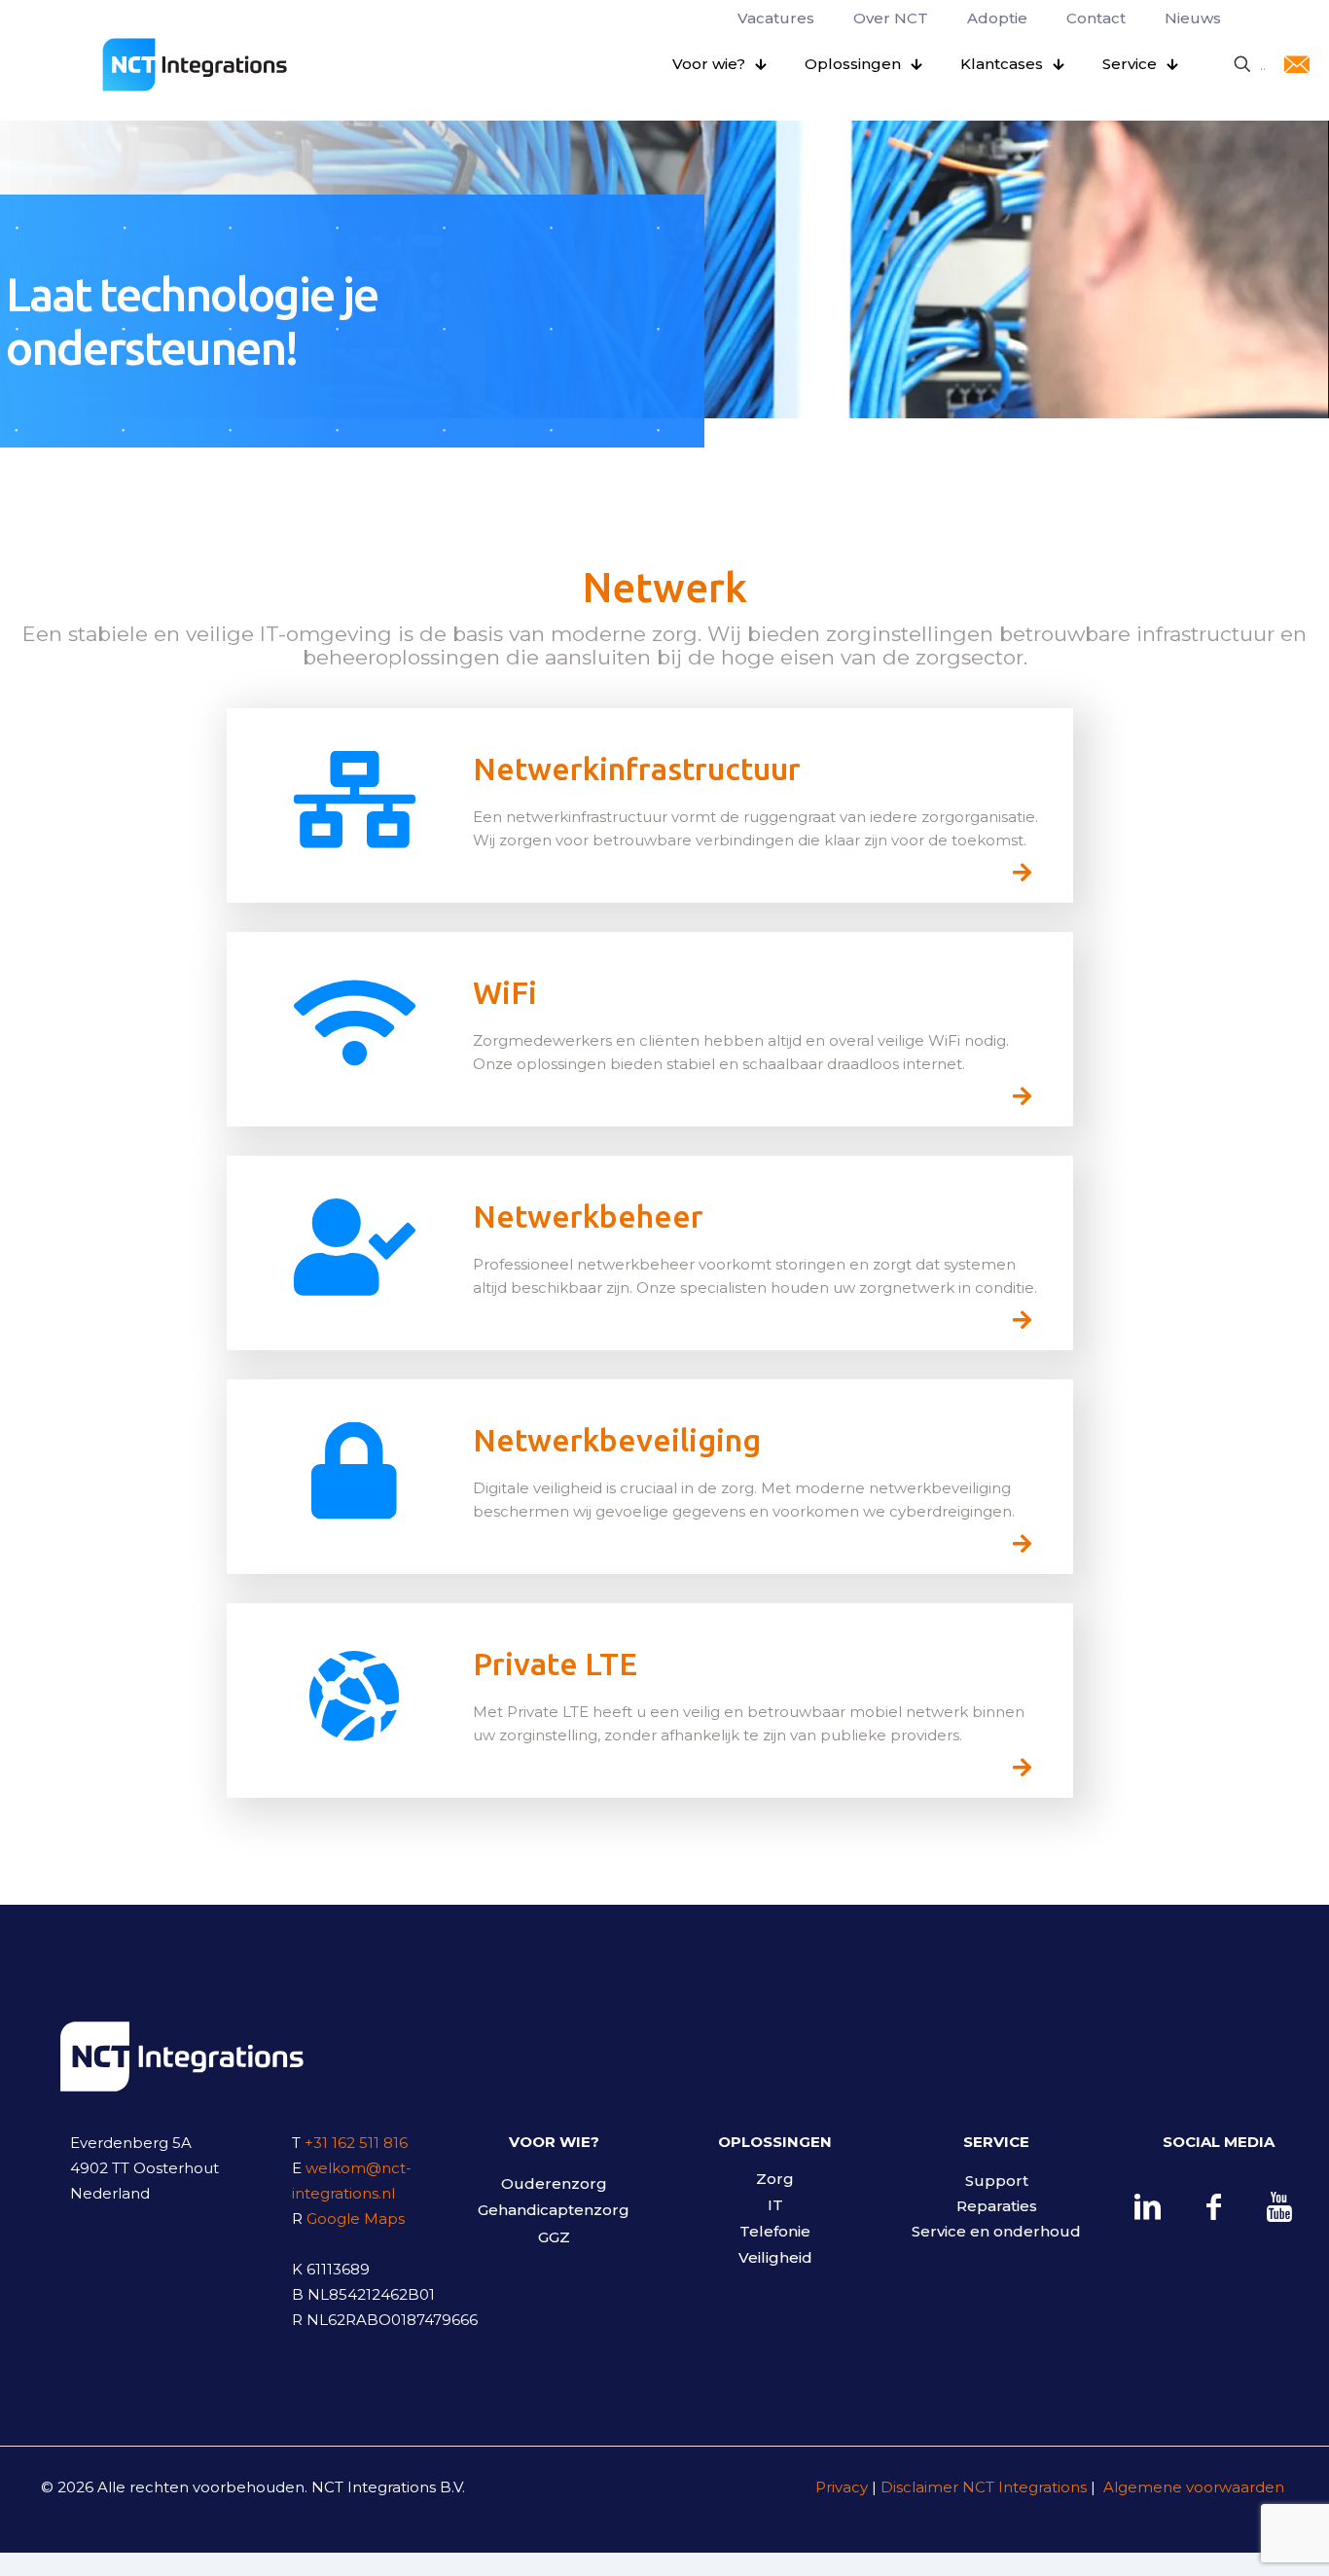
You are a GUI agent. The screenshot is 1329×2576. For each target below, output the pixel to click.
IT (775, 2205)
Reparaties (997, 2206)
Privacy (842, 2487)
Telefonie (775, 2231)
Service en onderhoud (996, 2231)
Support (997, 2181)
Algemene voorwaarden (1192, 2487)
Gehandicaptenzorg (554, 2210)
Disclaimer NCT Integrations (984, 2487)
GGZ (554, 2237)
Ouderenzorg (554, 2183)
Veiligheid (775, 2257)
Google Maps (356, 2218)
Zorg (775, 2179)
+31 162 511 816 (356, 2143)
